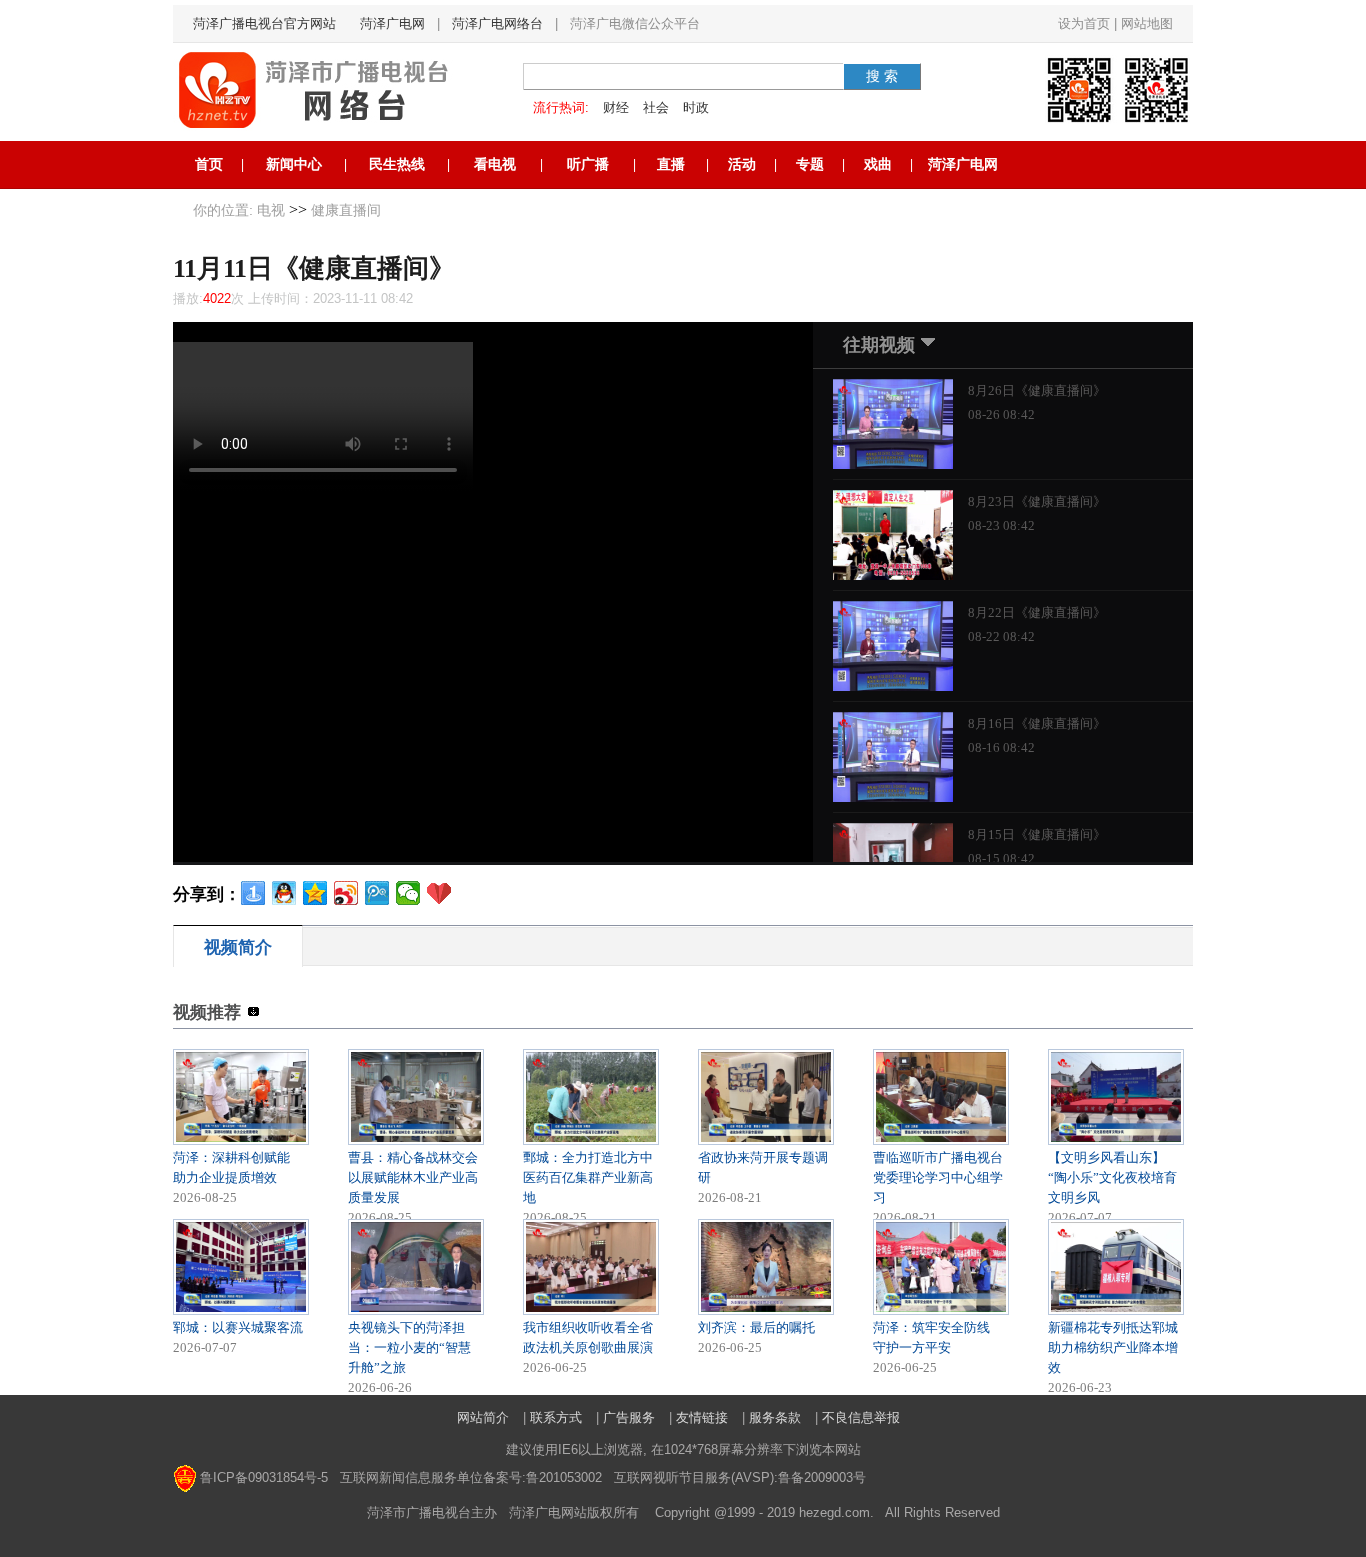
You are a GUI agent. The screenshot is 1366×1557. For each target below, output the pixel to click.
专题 (810, 164)
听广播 (588, 164)
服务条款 (775, 1417)
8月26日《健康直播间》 (1037, 390)
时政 (696, 107)
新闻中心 (294, 164)
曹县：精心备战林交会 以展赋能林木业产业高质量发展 (413, 1177)
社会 (656, 107)
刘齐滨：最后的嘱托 (756, 1327)
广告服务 (629, 1417)
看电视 (495, 164)
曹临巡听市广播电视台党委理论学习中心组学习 (938, 1177)
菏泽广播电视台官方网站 (264, 23)
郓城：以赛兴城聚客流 (238, 1327)
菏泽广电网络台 (497, 23)
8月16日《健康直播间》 (1037, 723)
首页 (209, 164)
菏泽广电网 (392, 23)
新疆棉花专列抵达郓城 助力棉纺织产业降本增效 (1113, 1347)
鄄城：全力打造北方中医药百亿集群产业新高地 (588, 1177)
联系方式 (556, 1417)
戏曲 (878, 164)
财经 (616, 107)
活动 (742, 164)
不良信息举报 (861, 1417)
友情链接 (702, 1417)
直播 (671, 164)
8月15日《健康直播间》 (1037, 834)
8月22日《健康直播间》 (1037, 612)
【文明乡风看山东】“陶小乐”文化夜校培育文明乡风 (1112, 1177)
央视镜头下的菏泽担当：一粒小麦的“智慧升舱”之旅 (409, 1347)
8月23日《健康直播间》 (1037, 501)
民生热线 (397, 164)
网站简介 (483, 1417)
